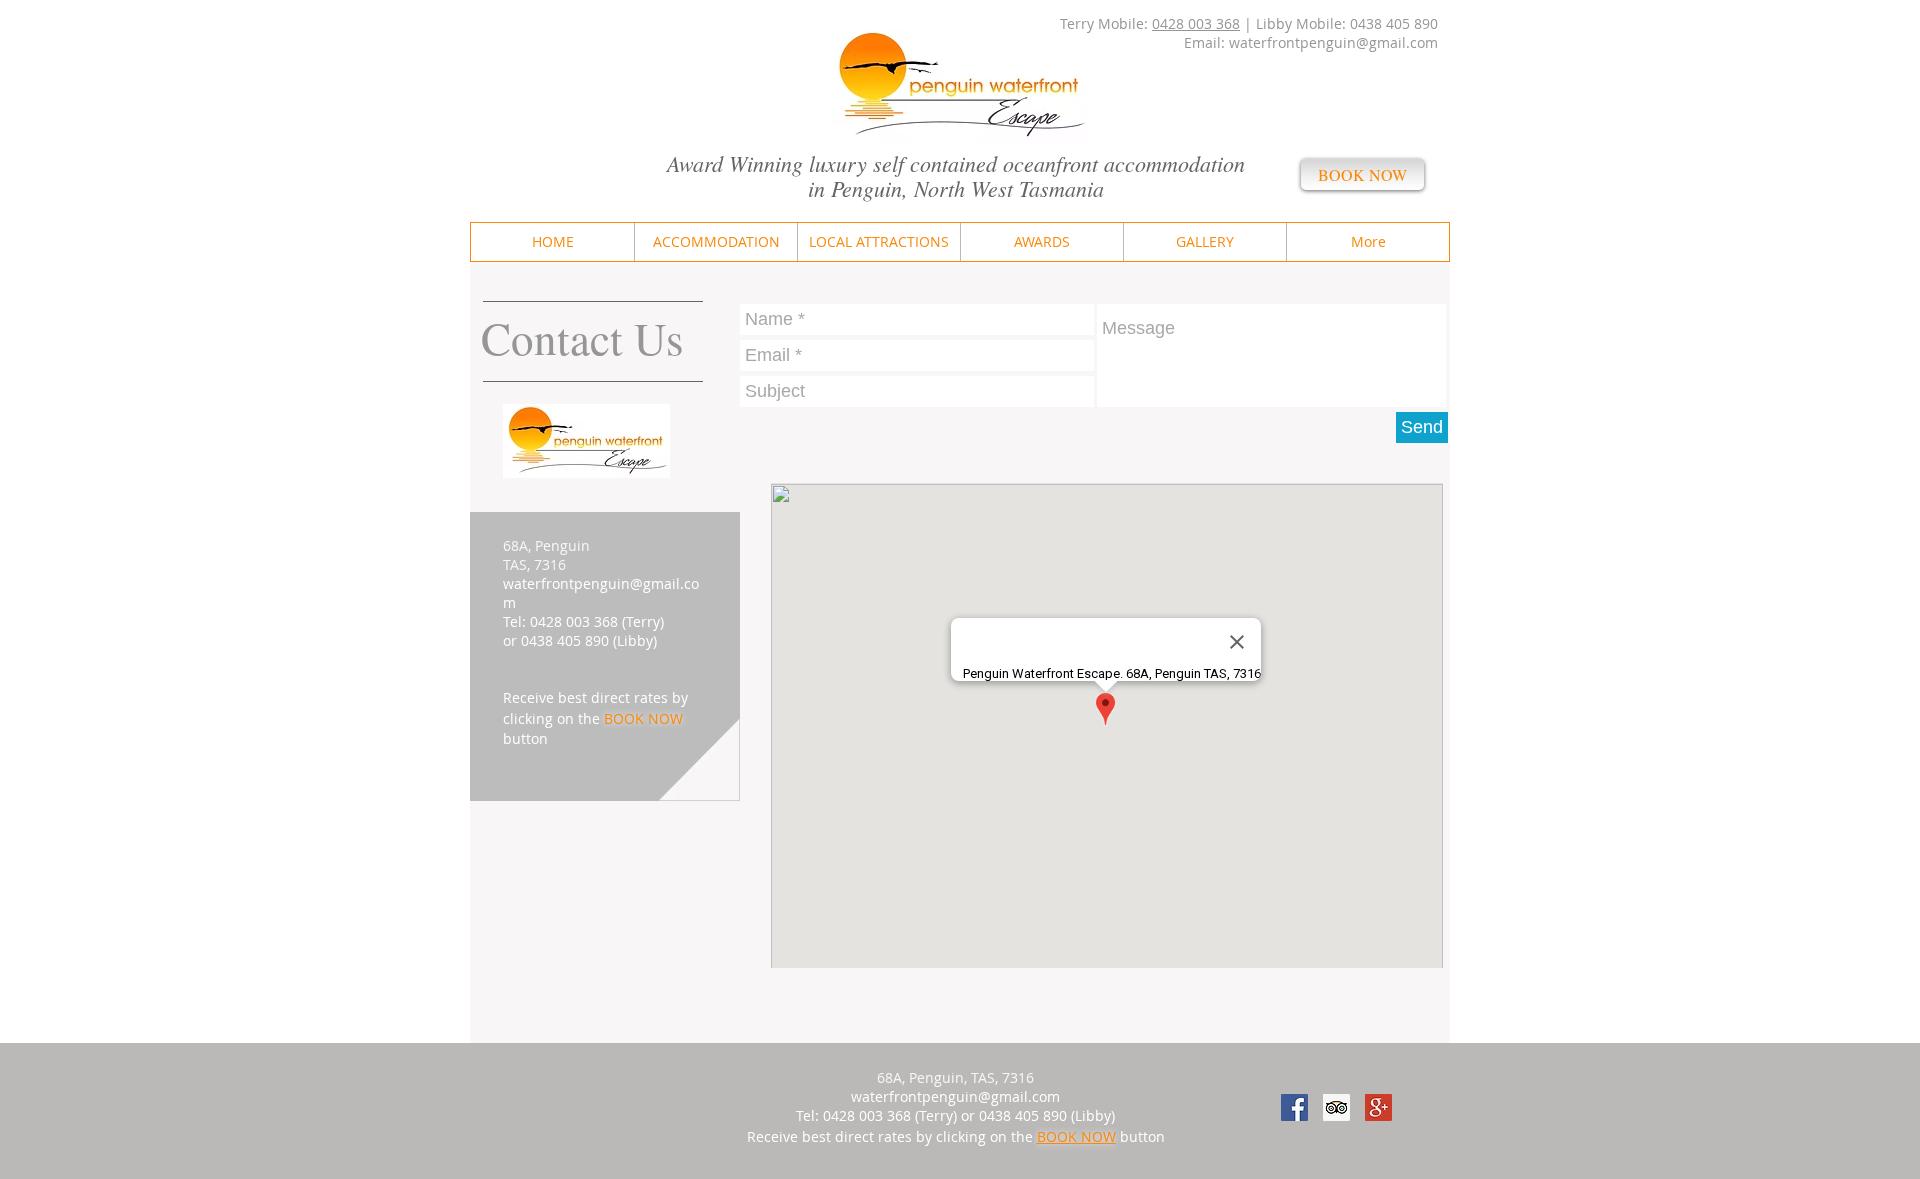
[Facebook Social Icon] (1294, 1107)
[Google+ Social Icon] (1378, 1107)
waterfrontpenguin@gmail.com (1333, 42)
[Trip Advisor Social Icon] (1336, 1107)
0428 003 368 (1196, 23)
